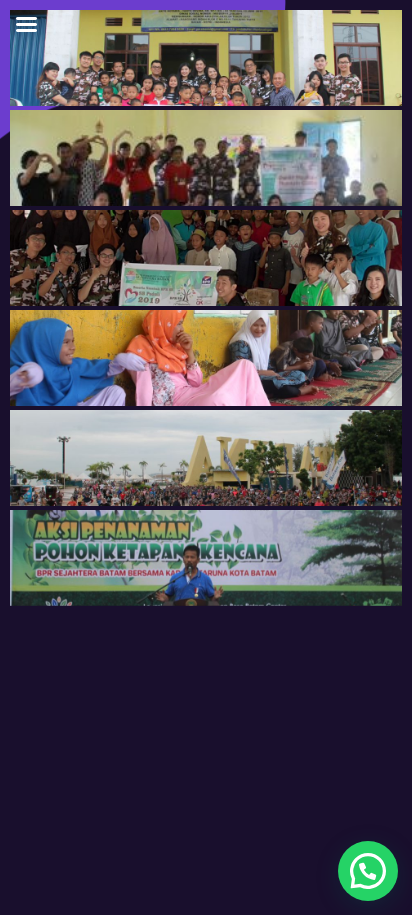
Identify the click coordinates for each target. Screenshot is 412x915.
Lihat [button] (80, 103)
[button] (368, 871)
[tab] (206, 58)
